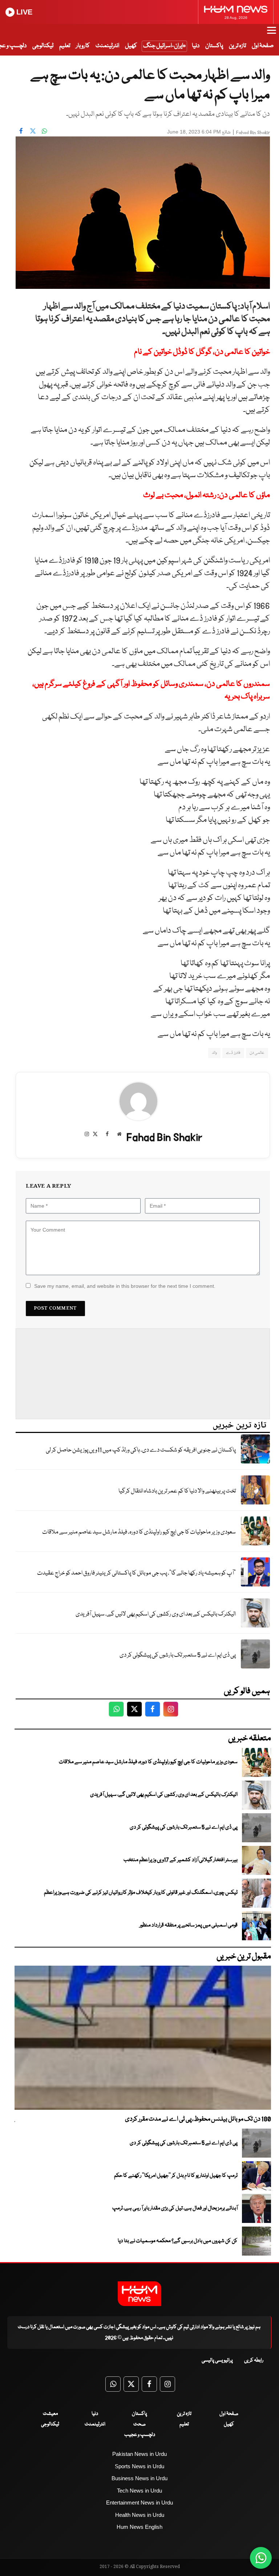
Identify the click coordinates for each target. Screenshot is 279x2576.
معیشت (50, 2414)
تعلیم (65, 46)
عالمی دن (257, 1053)
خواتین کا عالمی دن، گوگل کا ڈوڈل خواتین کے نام (202, 352)
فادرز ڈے (233, 1053)
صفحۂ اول (263, 46)
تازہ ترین (237, 46)
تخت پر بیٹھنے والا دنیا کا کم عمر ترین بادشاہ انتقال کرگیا (177, 1491)
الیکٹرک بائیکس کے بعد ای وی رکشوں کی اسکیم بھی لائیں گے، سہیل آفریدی (156, 1614)
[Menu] (272, 34)
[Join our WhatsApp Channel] (261, 2558)
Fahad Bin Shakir (253, 133)
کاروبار (83, 46)
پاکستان (214, 46)
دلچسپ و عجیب (140, 2435)
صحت (139, 2424)
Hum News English (139, 2527)
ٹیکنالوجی (43, 46)
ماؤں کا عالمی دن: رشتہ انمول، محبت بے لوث (207, 495)
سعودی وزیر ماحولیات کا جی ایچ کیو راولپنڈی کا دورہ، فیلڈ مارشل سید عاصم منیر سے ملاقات (139, 1532)
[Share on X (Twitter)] (33, 131)
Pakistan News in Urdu (139, 2454)
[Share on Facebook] (21, 131)
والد (214, 1053)
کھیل (131, 46)
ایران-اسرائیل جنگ (163, 46)
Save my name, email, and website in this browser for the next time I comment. (125, 1286)
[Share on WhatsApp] (44, 131)
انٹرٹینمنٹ (107, 46)
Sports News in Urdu (139, 2466)
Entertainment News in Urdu (139, 2503)
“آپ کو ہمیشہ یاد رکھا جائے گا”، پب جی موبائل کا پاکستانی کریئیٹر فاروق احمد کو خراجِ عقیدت (136, 1573)
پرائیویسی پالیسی (217, 2360)
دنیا (196, 46)
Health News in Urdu (140, 2515)
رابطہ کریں (254, 2360)
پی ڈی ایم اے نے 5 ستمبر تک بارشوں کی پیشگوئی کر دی (178, 1655)
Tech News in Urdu (139, 2491)
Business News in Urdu (139, 2478)
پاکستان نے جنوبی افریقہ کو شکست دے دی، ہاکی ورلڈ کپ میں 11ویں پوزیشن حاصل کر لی (141, 1450)
